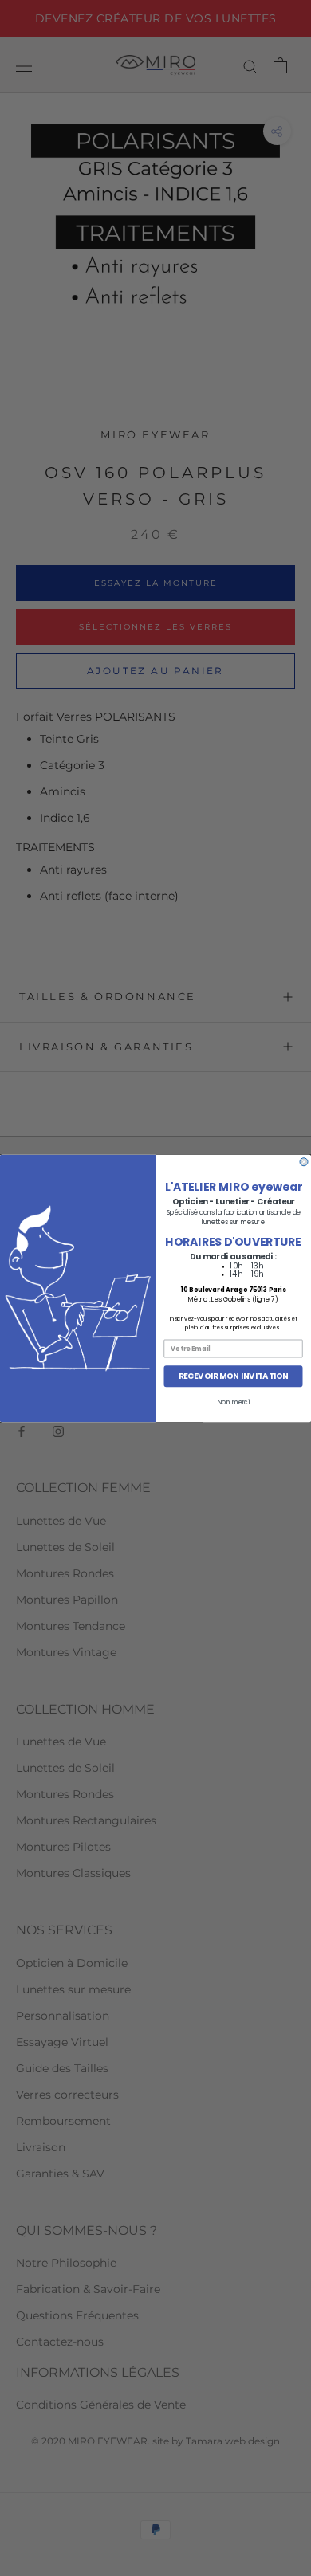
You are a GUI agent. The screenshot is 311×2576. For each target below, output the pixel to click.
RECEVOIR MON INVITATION (234, 1376)
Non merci (233, 1402)
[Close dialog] (304, 1161)
